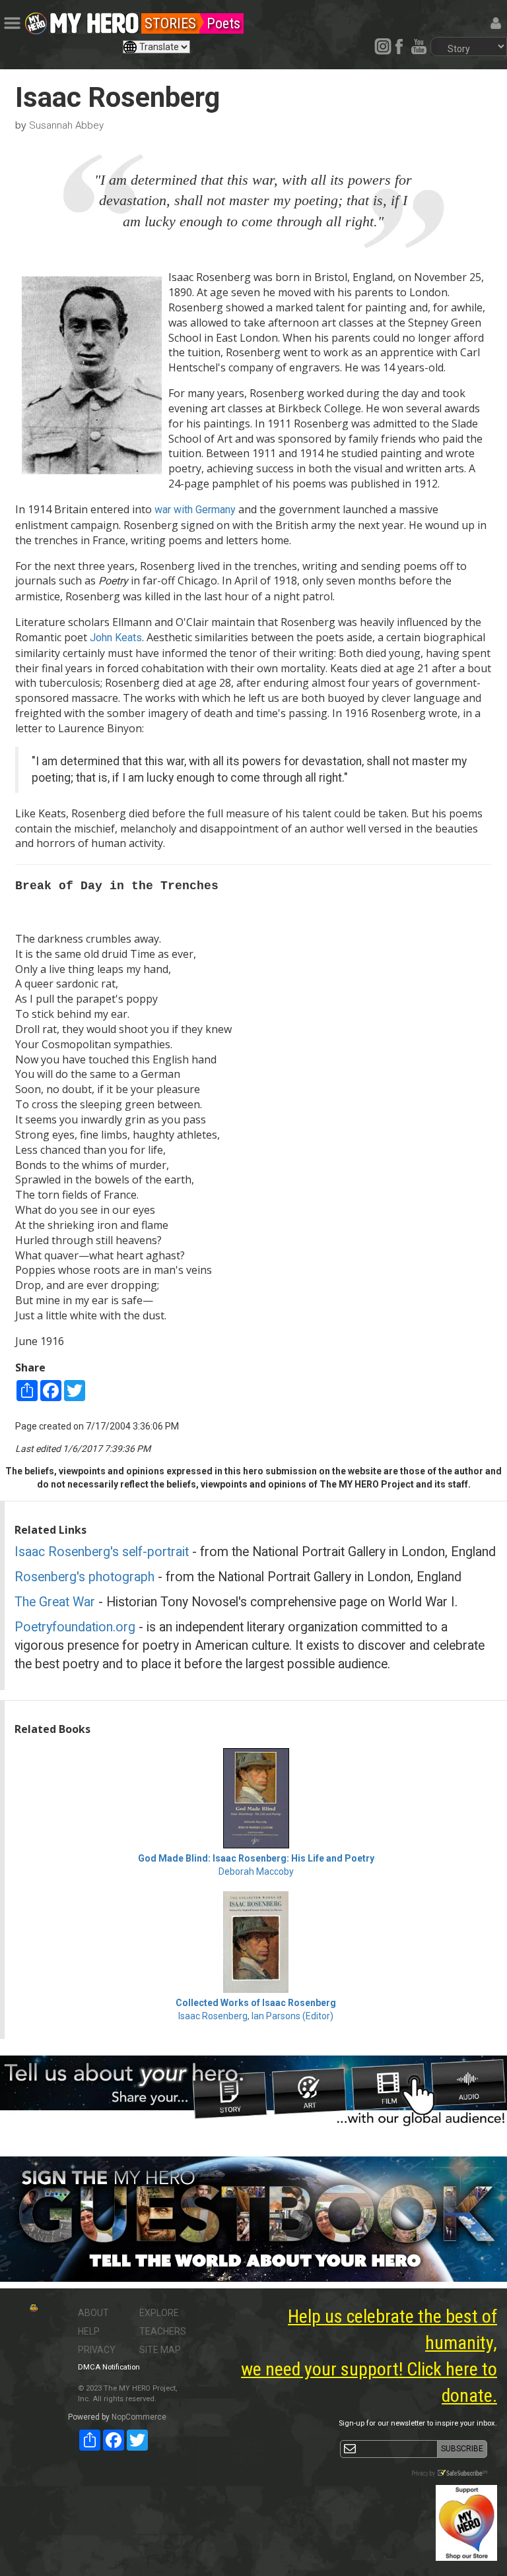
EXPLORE (159, 2313)
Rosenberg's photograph (84, 1577)
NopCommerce (139, 2417)
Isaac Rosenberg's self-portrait (102, 1552)
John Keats (116, 638)
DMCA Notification (109, 2367)
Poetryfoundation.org (75, 1627)
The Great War (55, 1602)
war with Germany (195, 510)
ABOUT (93, 2313)
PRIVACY (97, 2350)
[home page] (94, 20)
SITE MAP (160, 2350)
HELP (89, 2331)
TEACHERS (163, 2331)
